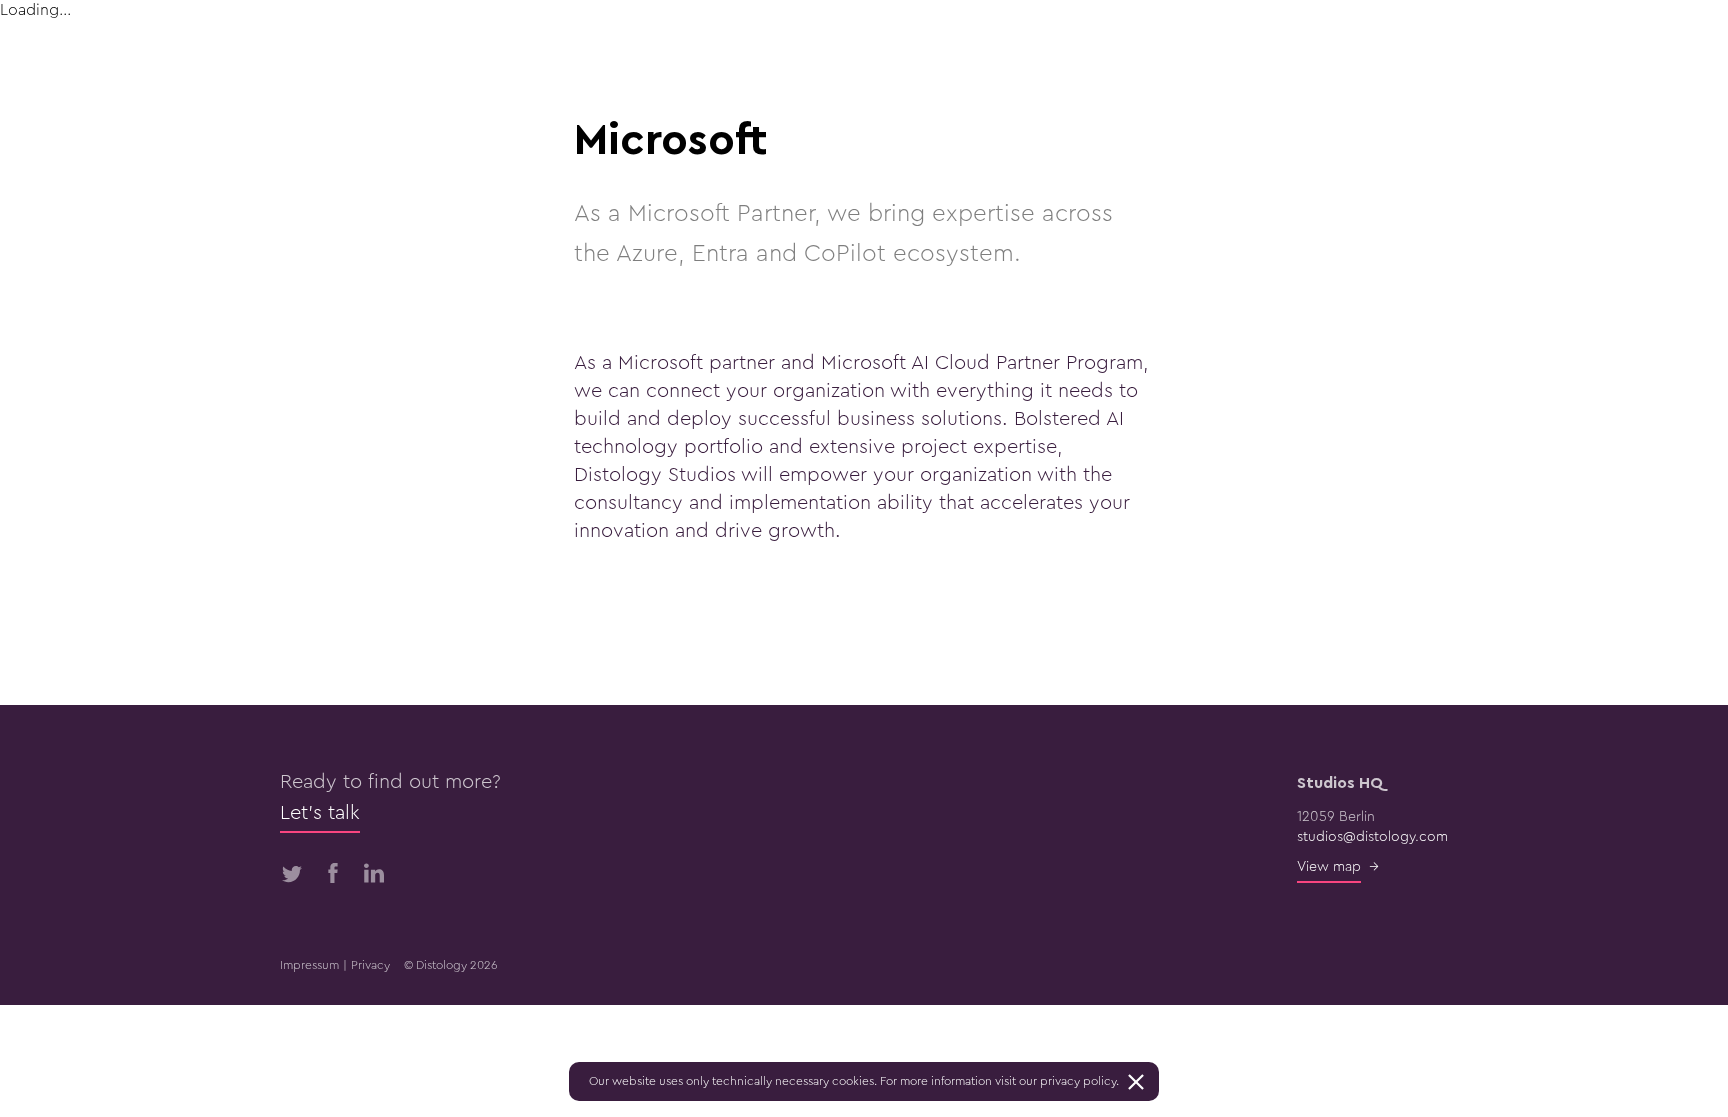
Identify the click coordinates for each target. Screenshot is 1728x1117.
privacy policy (1078, 1081)
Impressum (309, 965)
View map (1329, 867)
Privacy (370, 965)
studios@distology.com (1372, 837)
